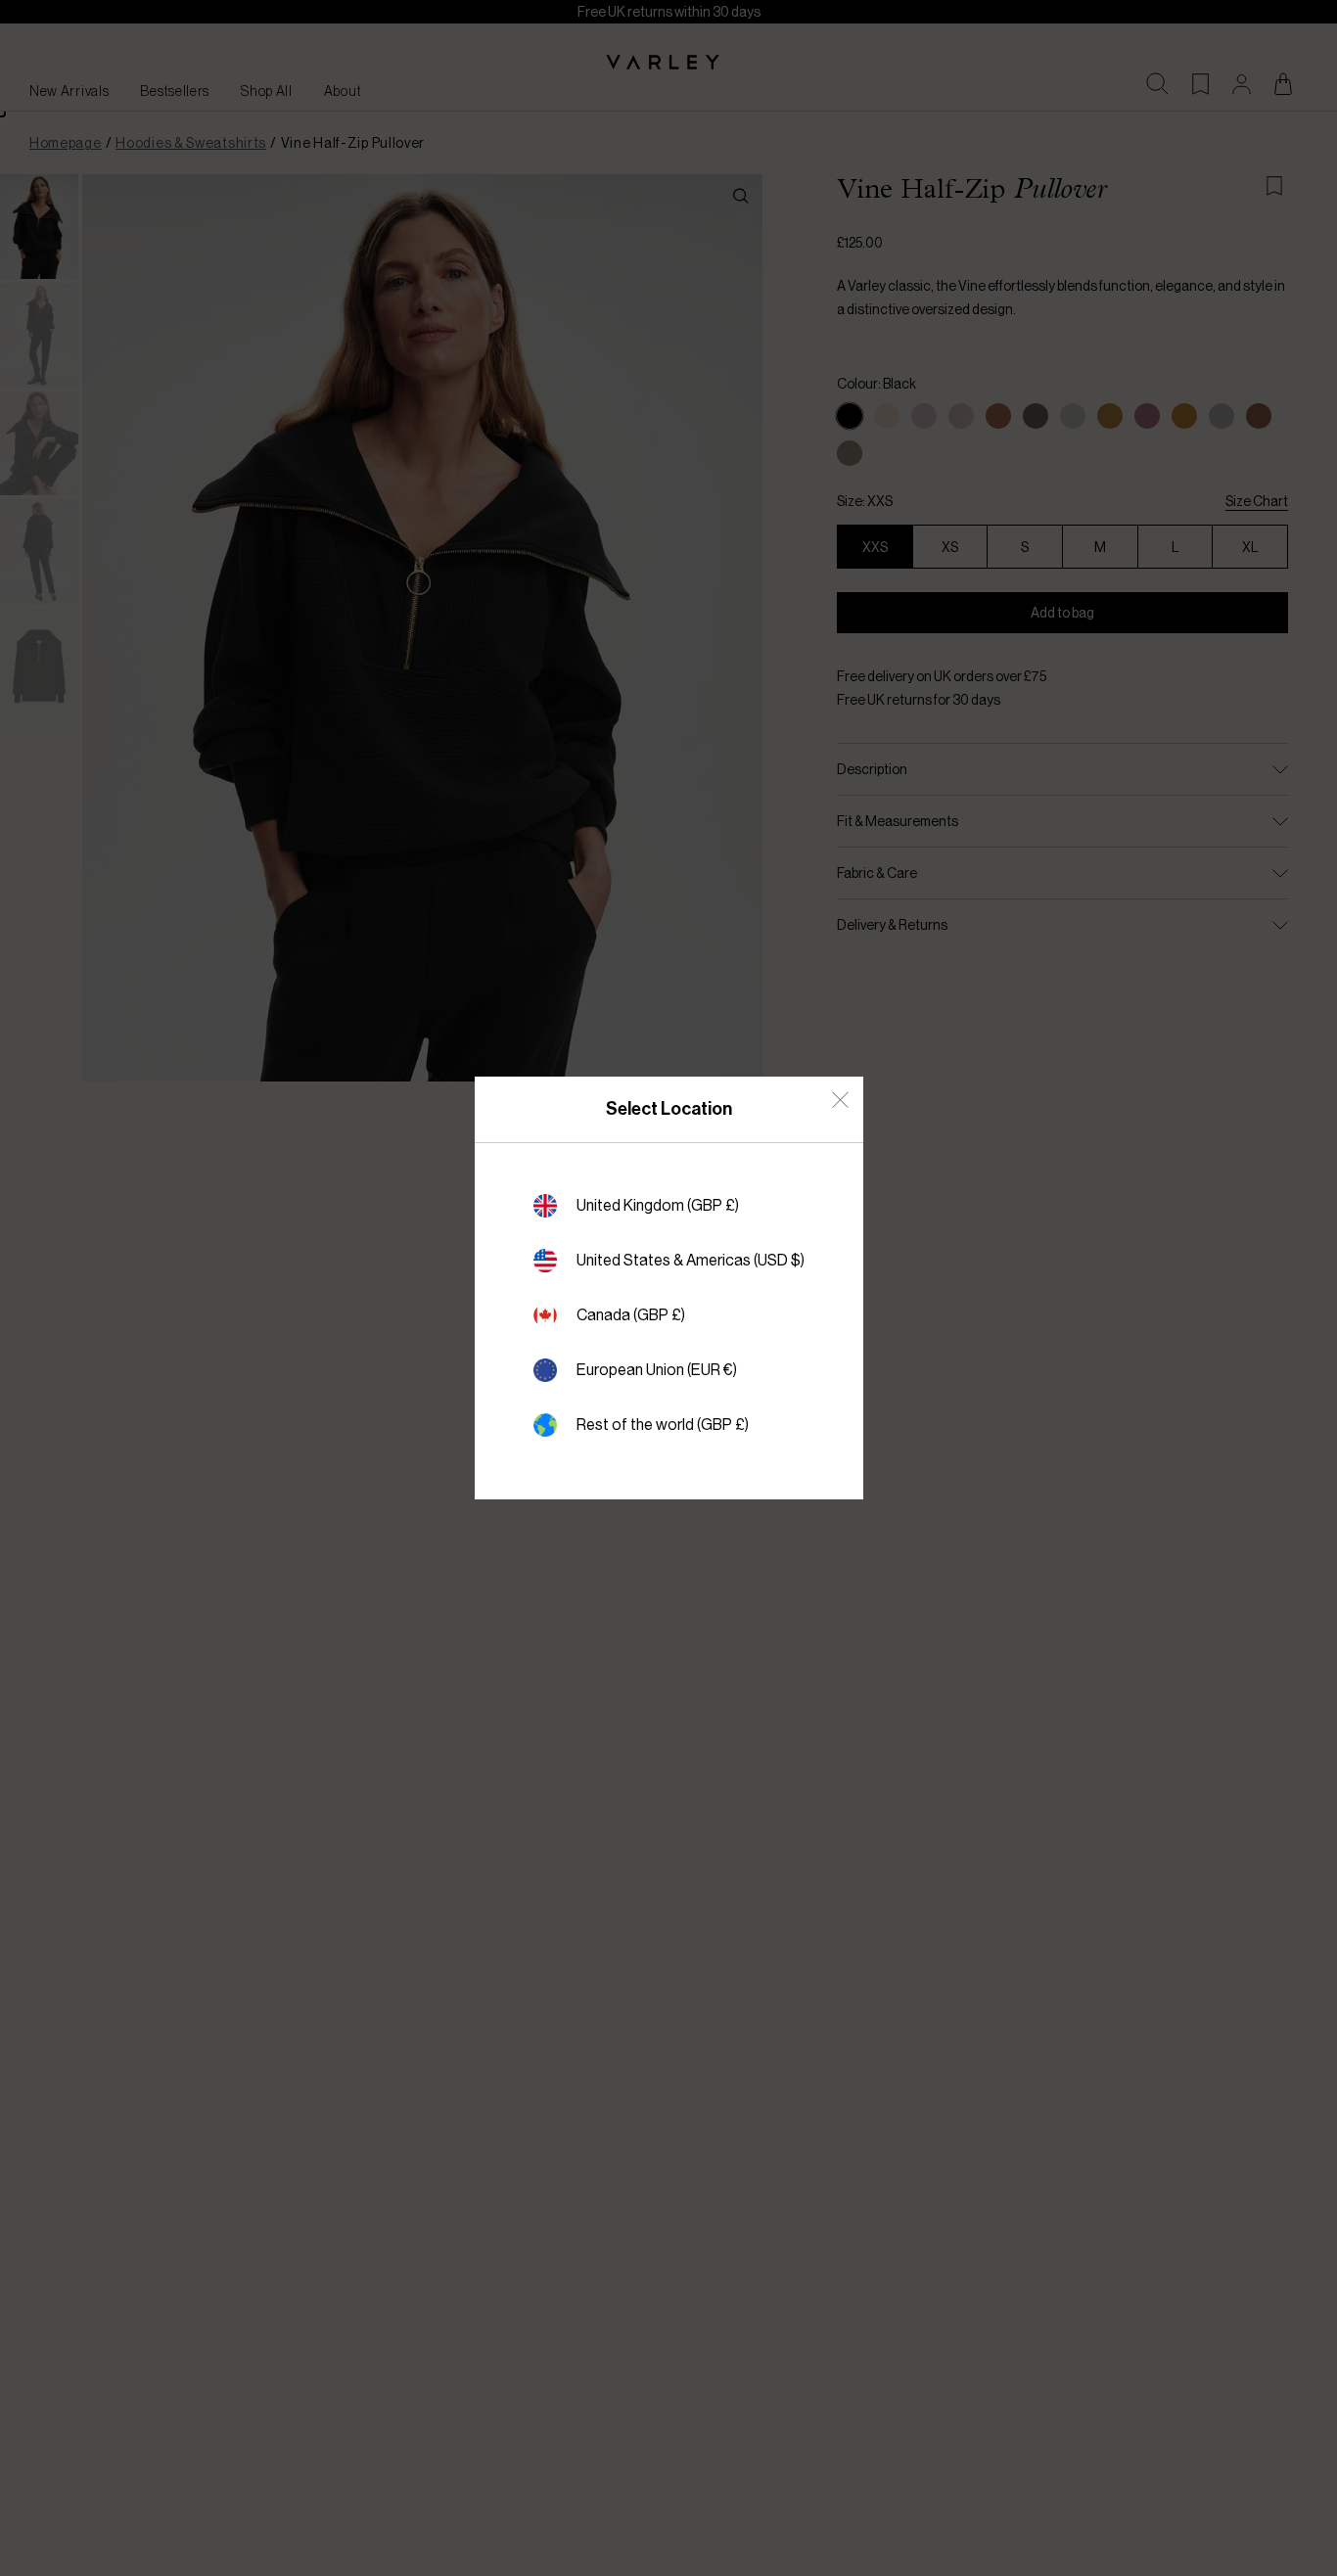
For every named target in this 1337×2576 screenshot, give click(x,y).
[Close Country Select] (840, 1100)
